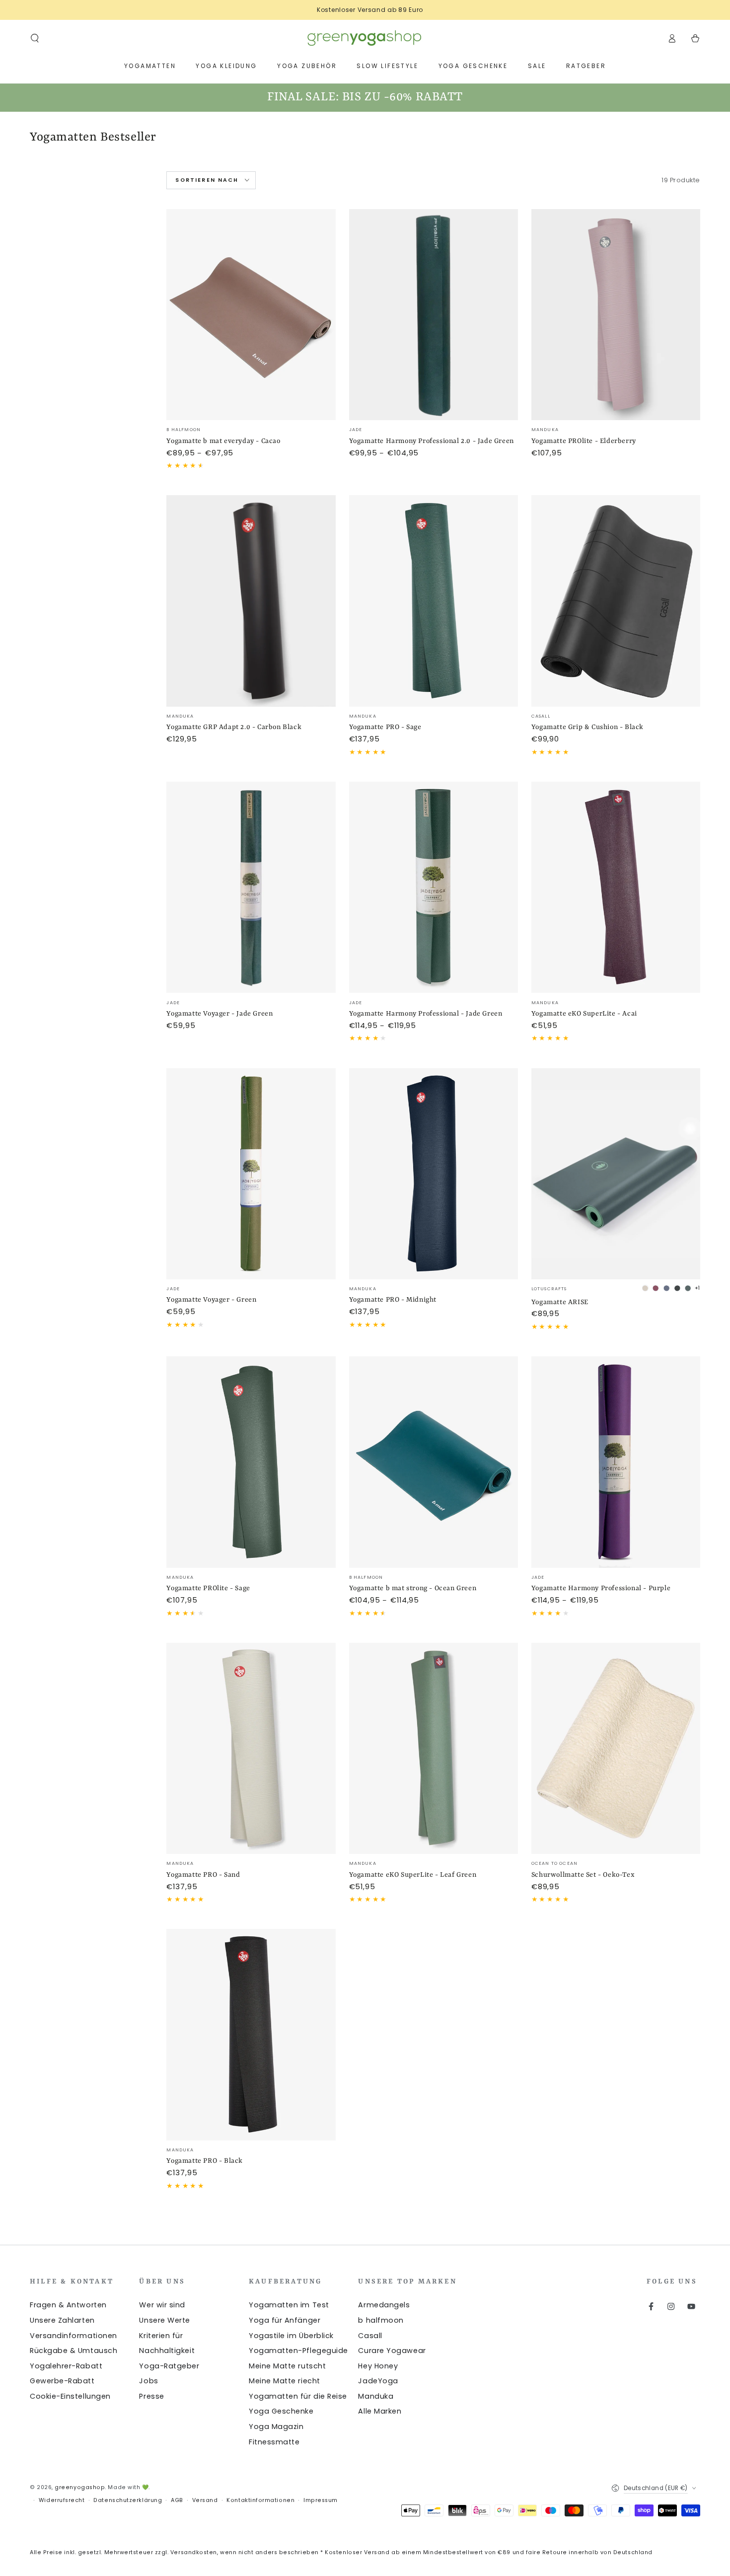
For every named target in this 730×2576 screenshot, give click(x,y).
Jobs (148, 2381)
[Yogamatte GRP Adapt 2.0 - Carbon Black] (251, 601)
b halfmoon (381, 2320)
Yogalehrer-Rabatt (66, 2366)
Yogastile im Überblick (291, 2336)
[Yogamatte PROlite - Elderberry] (616, 315)
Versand (205, 2500)
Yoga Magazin (276, 2427)
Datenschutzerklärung (128, 2500)
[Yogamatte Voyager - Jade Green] (251, 887)
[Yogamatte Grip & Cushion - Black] (616, 601)
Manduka (376, 2396)
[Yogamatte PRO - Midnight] (434, 1174)
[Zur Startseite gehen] (365, 38)
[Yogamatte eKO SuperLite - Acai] (616, 887)
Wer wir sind (162, 2305)
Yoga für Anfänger (285, 2320)
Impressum (321, 2500)
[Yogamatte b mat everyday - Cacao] (251, 315)
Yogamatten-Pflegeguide (298, 2351)
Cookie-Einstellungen (70, 2396)
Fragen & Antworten (68, 2305)
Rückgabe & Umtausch (73, 2351)
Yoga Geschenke (281, 2411)
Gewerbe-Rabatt (62, 2381)
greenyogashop (80, 2487)
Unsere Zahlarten (62, 2320)
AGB (177, 2500)
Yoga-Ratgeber (169, 2366)
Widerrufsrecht (62, 2500)
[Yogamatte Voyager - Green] (251, 1174)
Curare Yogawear (392, 2351)
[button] (35, 38)
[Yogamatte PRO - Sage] (434, 601)
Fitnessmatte (274, 2442)
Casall (370, 2336)
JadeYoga (378, 2381)
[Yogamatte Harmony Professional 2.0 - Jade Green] (434, 315)
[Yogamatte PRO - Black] (251, 2034)
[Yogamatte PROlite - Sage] (251, 1462)
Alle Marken (380, 2411)
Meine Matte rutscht (287, 2366)
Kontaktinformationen (260, 2500)
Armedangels (384, 2305)
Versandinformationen (73, 2336)
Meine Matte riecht (285, 2381)
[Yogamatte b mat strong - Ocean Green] (434, 1462)
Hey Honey (378, 2366)
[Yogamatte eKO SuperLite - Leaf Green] (434, 1748)
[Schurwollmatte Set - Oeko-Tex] (616, 1748)
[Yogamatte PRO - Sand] (251, 1748)
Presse (151, 2396)
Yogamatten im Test (289, 2305)
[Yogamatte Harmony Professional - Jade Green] (434, 887)
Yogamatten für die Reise (298, 2396)
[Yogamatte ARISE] (616, 1174)
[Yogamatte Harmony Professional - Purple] (616, 1462)
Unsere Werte (164, 2320)
